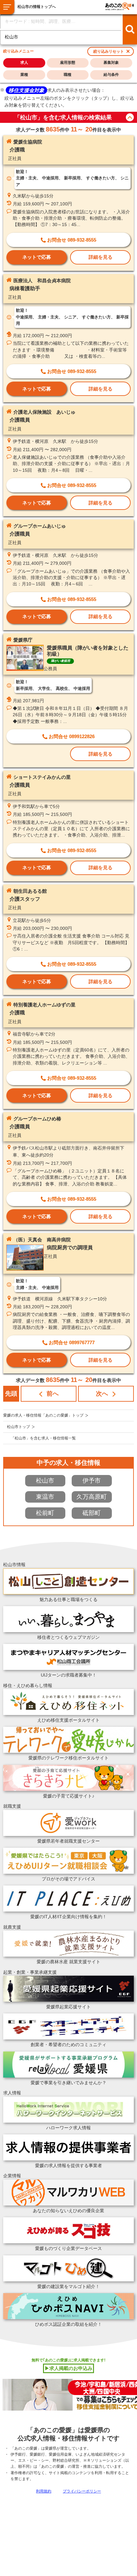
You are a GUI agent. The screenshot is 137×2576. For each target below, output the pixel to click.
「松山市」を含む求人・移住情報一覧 (43, 1438)
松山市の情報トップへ (37, 7)
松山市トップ (18, 1427)
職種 (68, 75)
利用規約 (44, 2491)
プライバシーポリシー (82, 2491)
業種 (24, 75)
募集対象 (111, 63)
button (130, 117)
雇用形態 (68, 63)
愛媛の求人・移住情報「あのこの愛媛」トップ (43, 1415)
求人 (24, 63)
